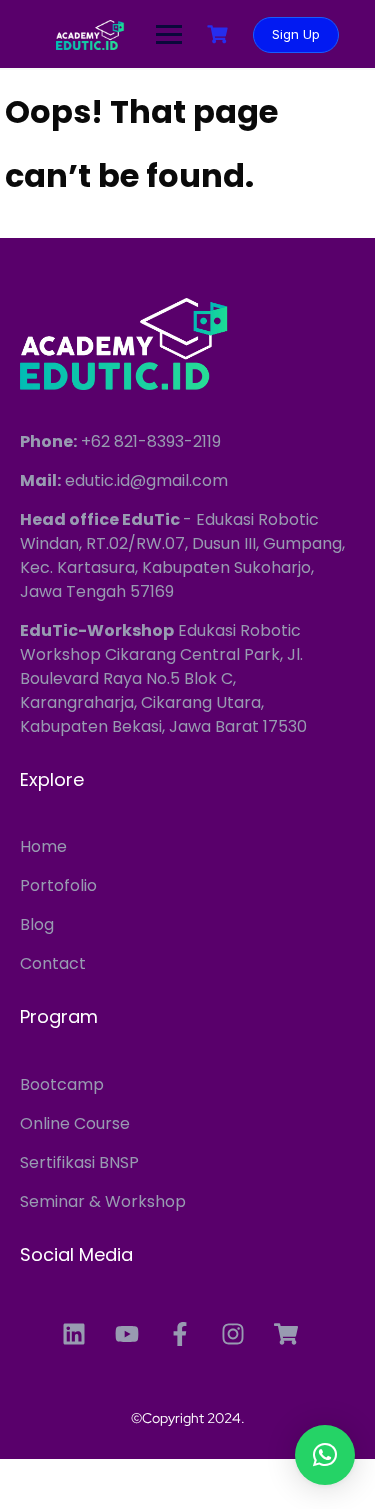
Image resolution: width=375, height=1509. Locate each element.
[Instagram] (233, 1334)
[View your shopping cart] (220, 34)
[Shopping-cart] (286, 1334)
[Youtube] (127, 1334)
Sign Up (296, 34)
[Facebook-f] (180, 1334)
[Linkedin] (74, 1334)
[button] (325, 1455)
